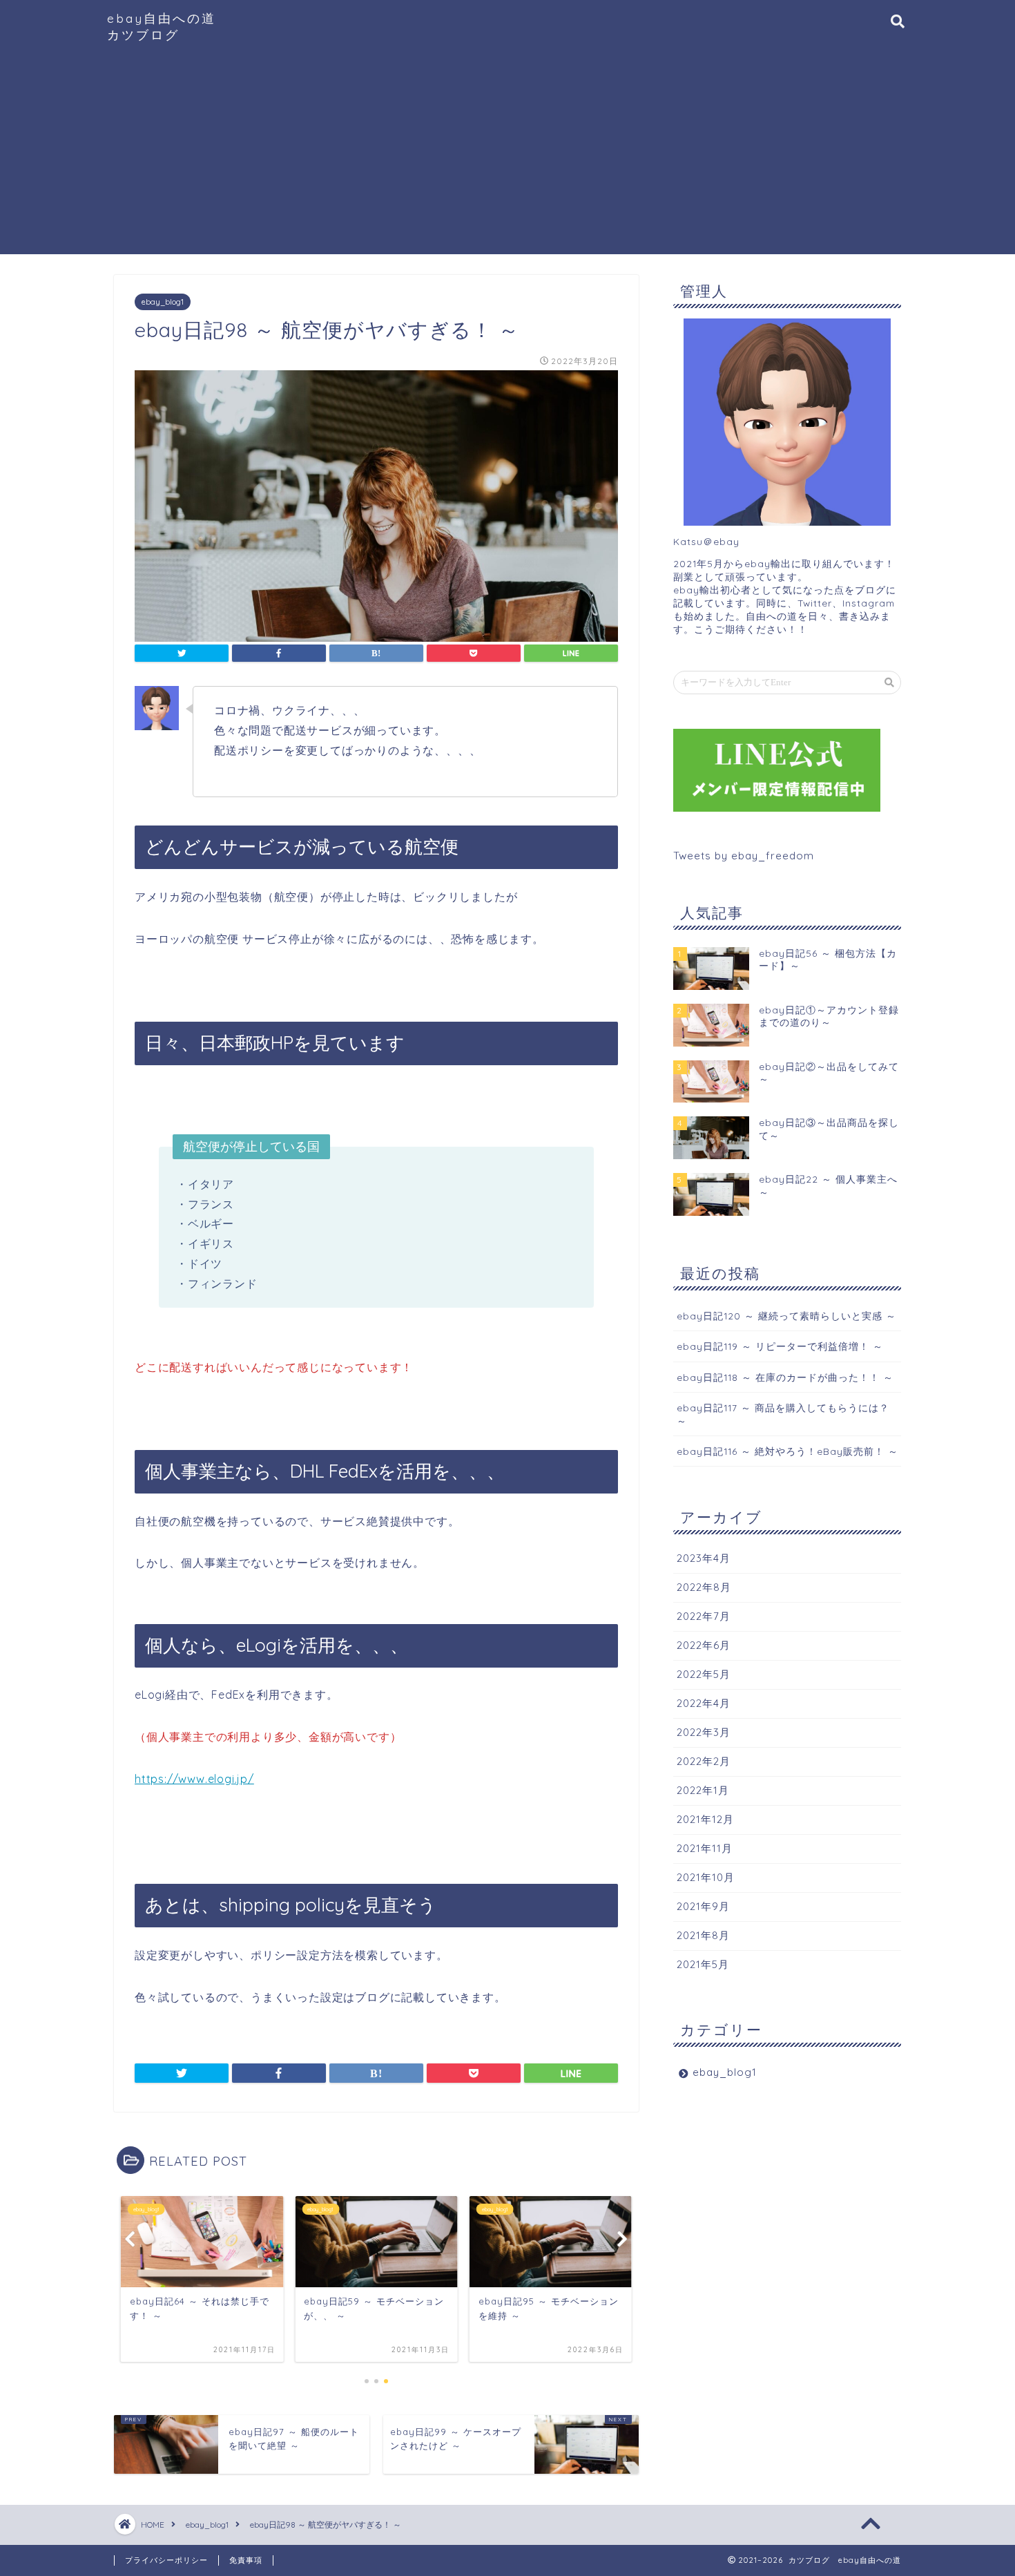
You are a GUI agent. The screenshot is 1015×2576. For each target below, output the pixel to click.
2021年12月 (705, 1819)
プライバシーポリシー (166, 2560)
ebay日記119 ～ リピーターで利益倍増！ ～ (780, 1346)
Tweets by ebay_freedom (744, 856)
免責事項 (246, 2560)
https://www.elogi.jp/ (194, 1779)
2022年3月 (704, 1732)
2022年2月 (704, 1761)
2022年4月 (704, 1703)
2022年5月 (704, 1674)
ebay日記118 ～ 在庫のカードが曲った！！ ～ (785, 1377)
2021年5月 (703, 1964)
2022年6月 (704, 1645)
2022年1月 (703, 1790)
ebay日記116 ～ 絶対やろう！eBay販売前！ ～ (787, 1451)
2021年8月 (703, 1935)
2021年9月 (703, 1906)
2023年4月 (704, 1558)
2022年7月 (704, 1616)
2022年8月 (704, 1587)
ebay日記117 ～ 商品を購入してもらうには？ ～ (783, 1414)
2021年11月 (705, 1848)
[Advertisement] (507, 158)
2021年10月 (706, 1877)
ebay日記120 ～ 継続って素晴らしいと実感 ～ (786, 1316)
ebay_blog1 (163, 302)
